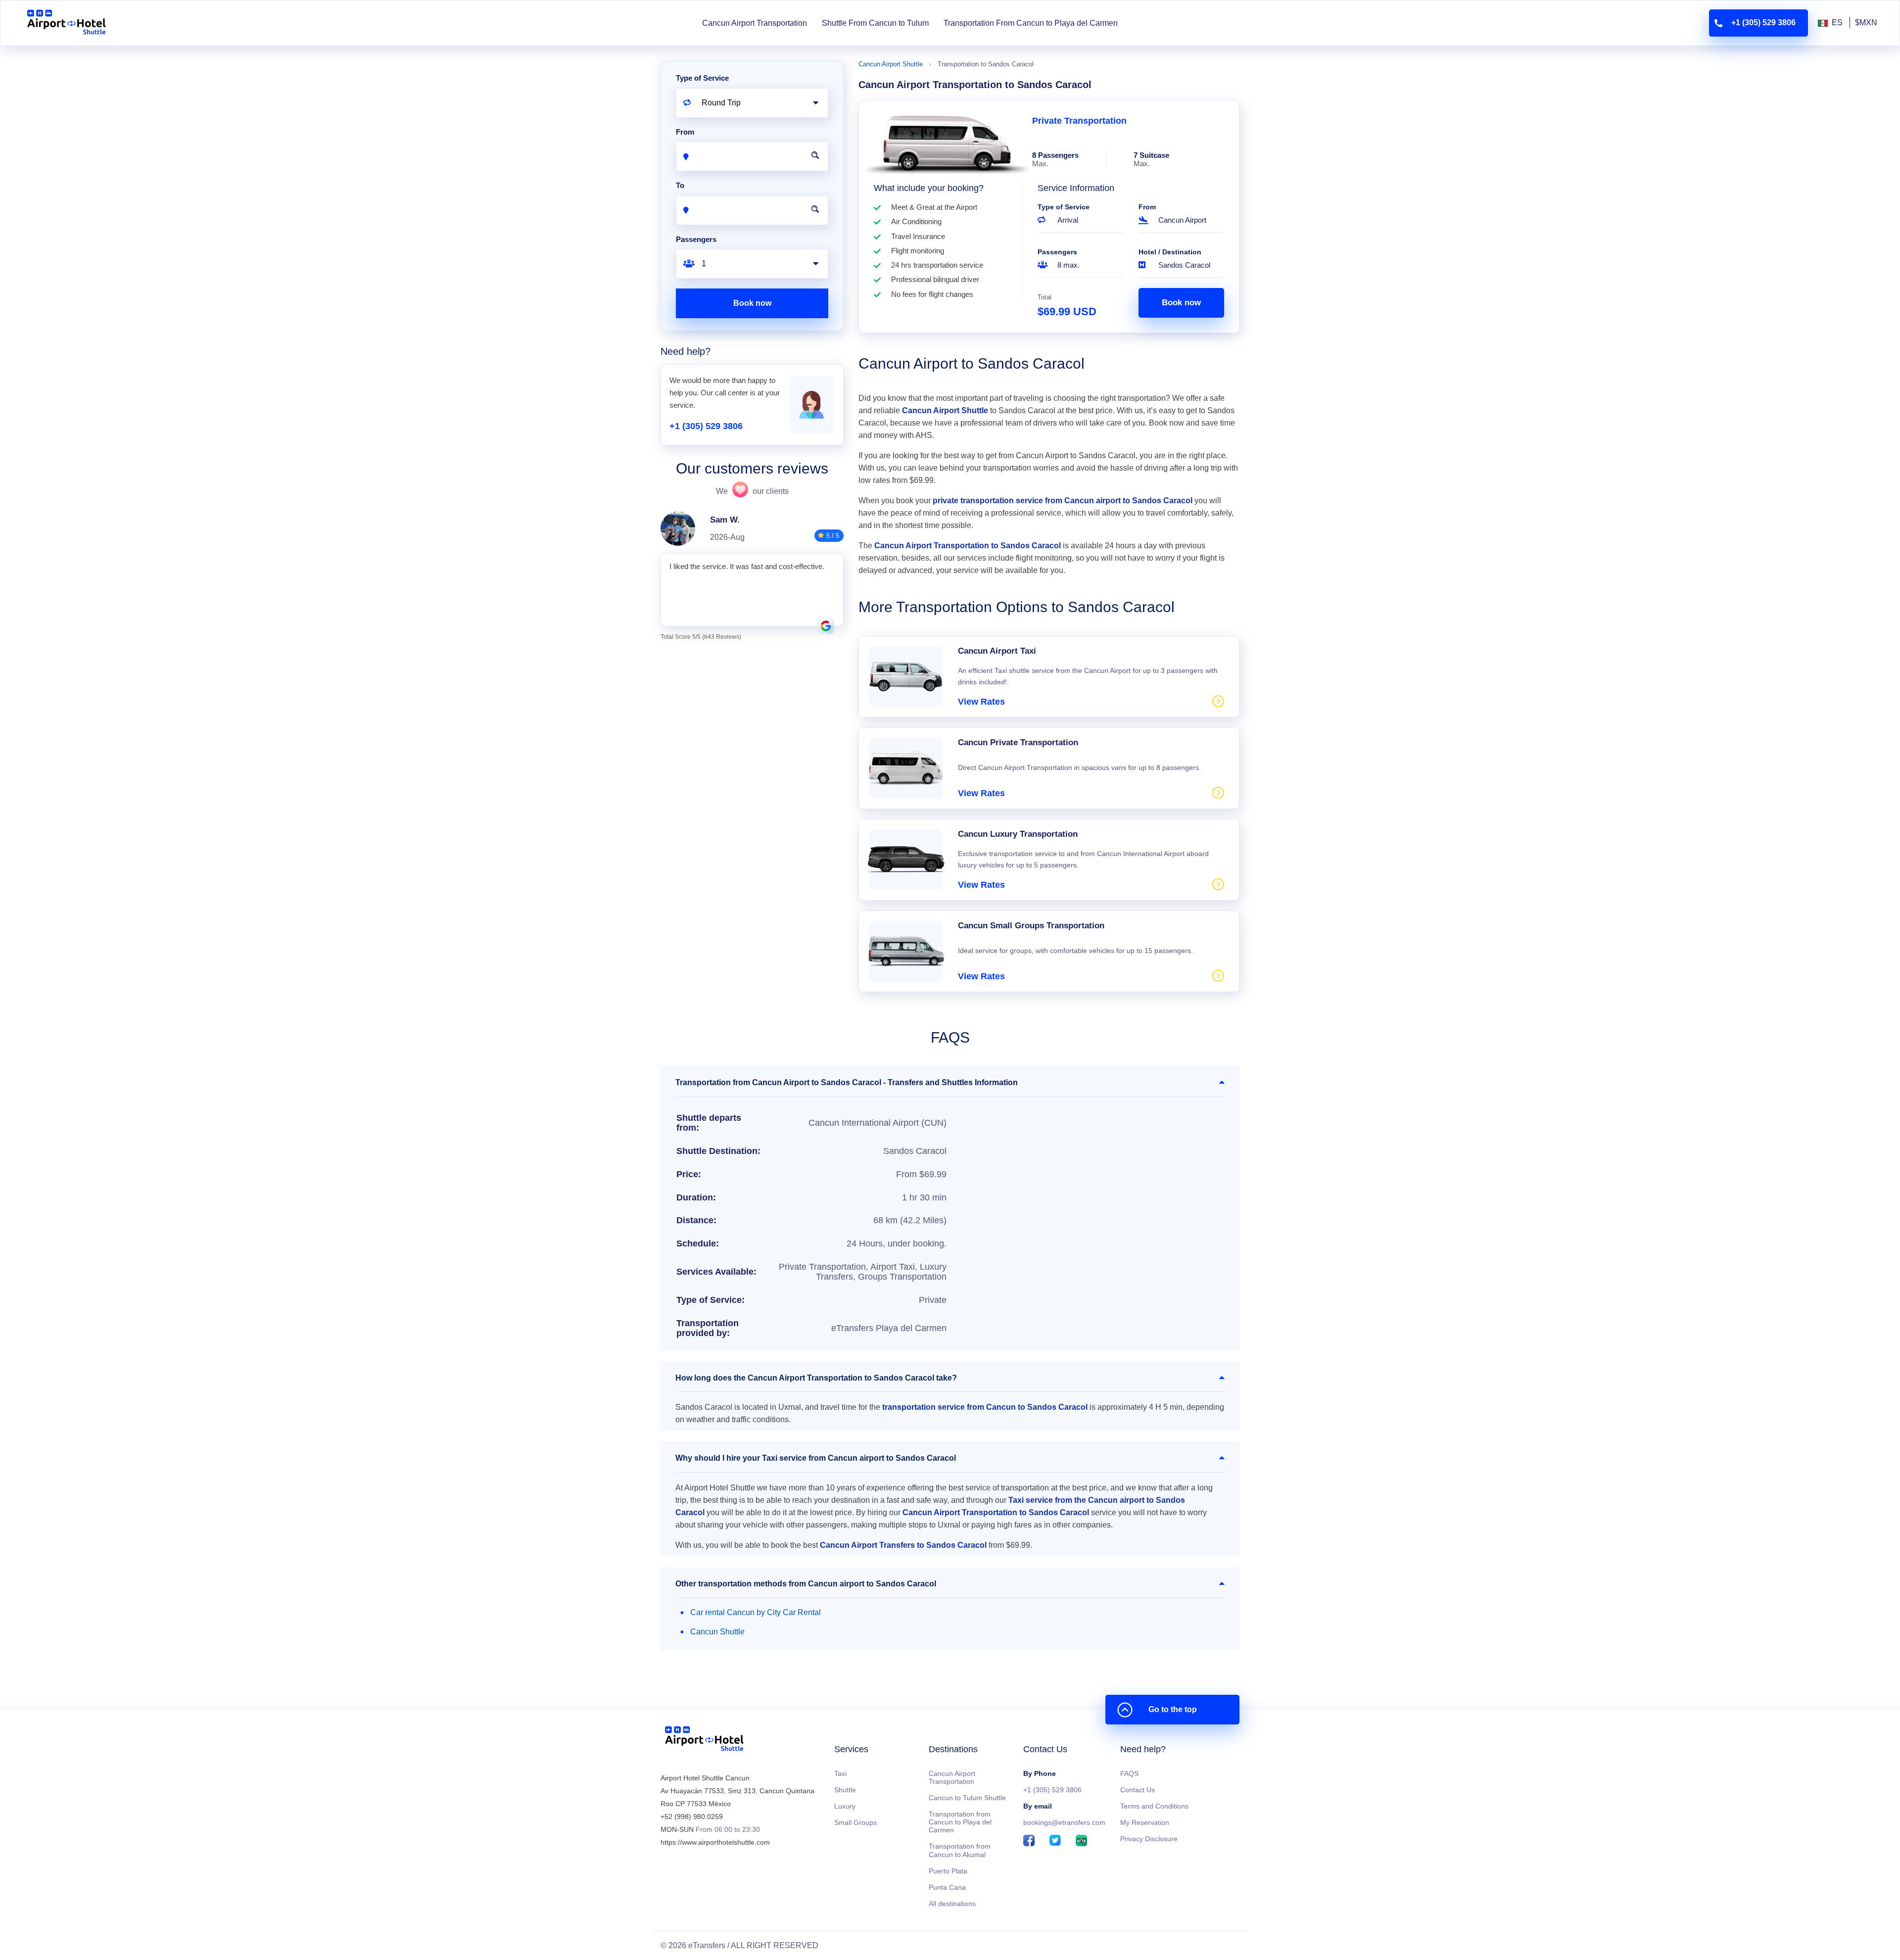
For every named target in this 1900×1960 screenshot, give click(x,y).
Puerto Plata (948, 1871)
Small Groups (855, 1822)
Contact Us (1138, 1790)
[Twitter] (1055, 1841)
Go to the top (1173, 1709)
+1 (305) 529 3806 (706, 426)
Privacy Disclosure (1149, 1839)
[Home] (704, 1741)
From (1147, 207)
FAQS (1129, 1773)
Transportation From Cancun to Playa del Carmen (1031, 23)
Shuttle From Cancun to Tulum (875, 23)
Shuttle (845, 1790)
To (680, 185)
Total (1045, 297)
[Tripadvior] (1081, 1841)
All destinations (952, 1904)
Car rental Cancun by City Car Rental (756, 1612)
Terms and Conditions (1154, 1806)
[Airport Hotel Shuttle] (67, 23)
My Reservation (1145, 1822)
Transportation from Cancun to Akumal (960, 1850)
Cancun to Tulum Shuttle (967, 1798)
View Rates (981, 702)
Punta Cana (947, 1887)
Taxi (840, 1773)
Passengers (1057, 252)
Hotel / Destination (1170, 252)
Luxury (845, 1806)
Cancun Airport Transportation (755, 23)
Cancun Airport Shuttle (891, 64)
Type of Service (1064, 207)
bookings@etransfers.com (1064, 1822)
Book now (1181, 303)
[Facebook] (1029, 1841)
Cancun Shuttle (717, 1632)
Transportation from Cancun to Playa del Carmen (960, 1822)
